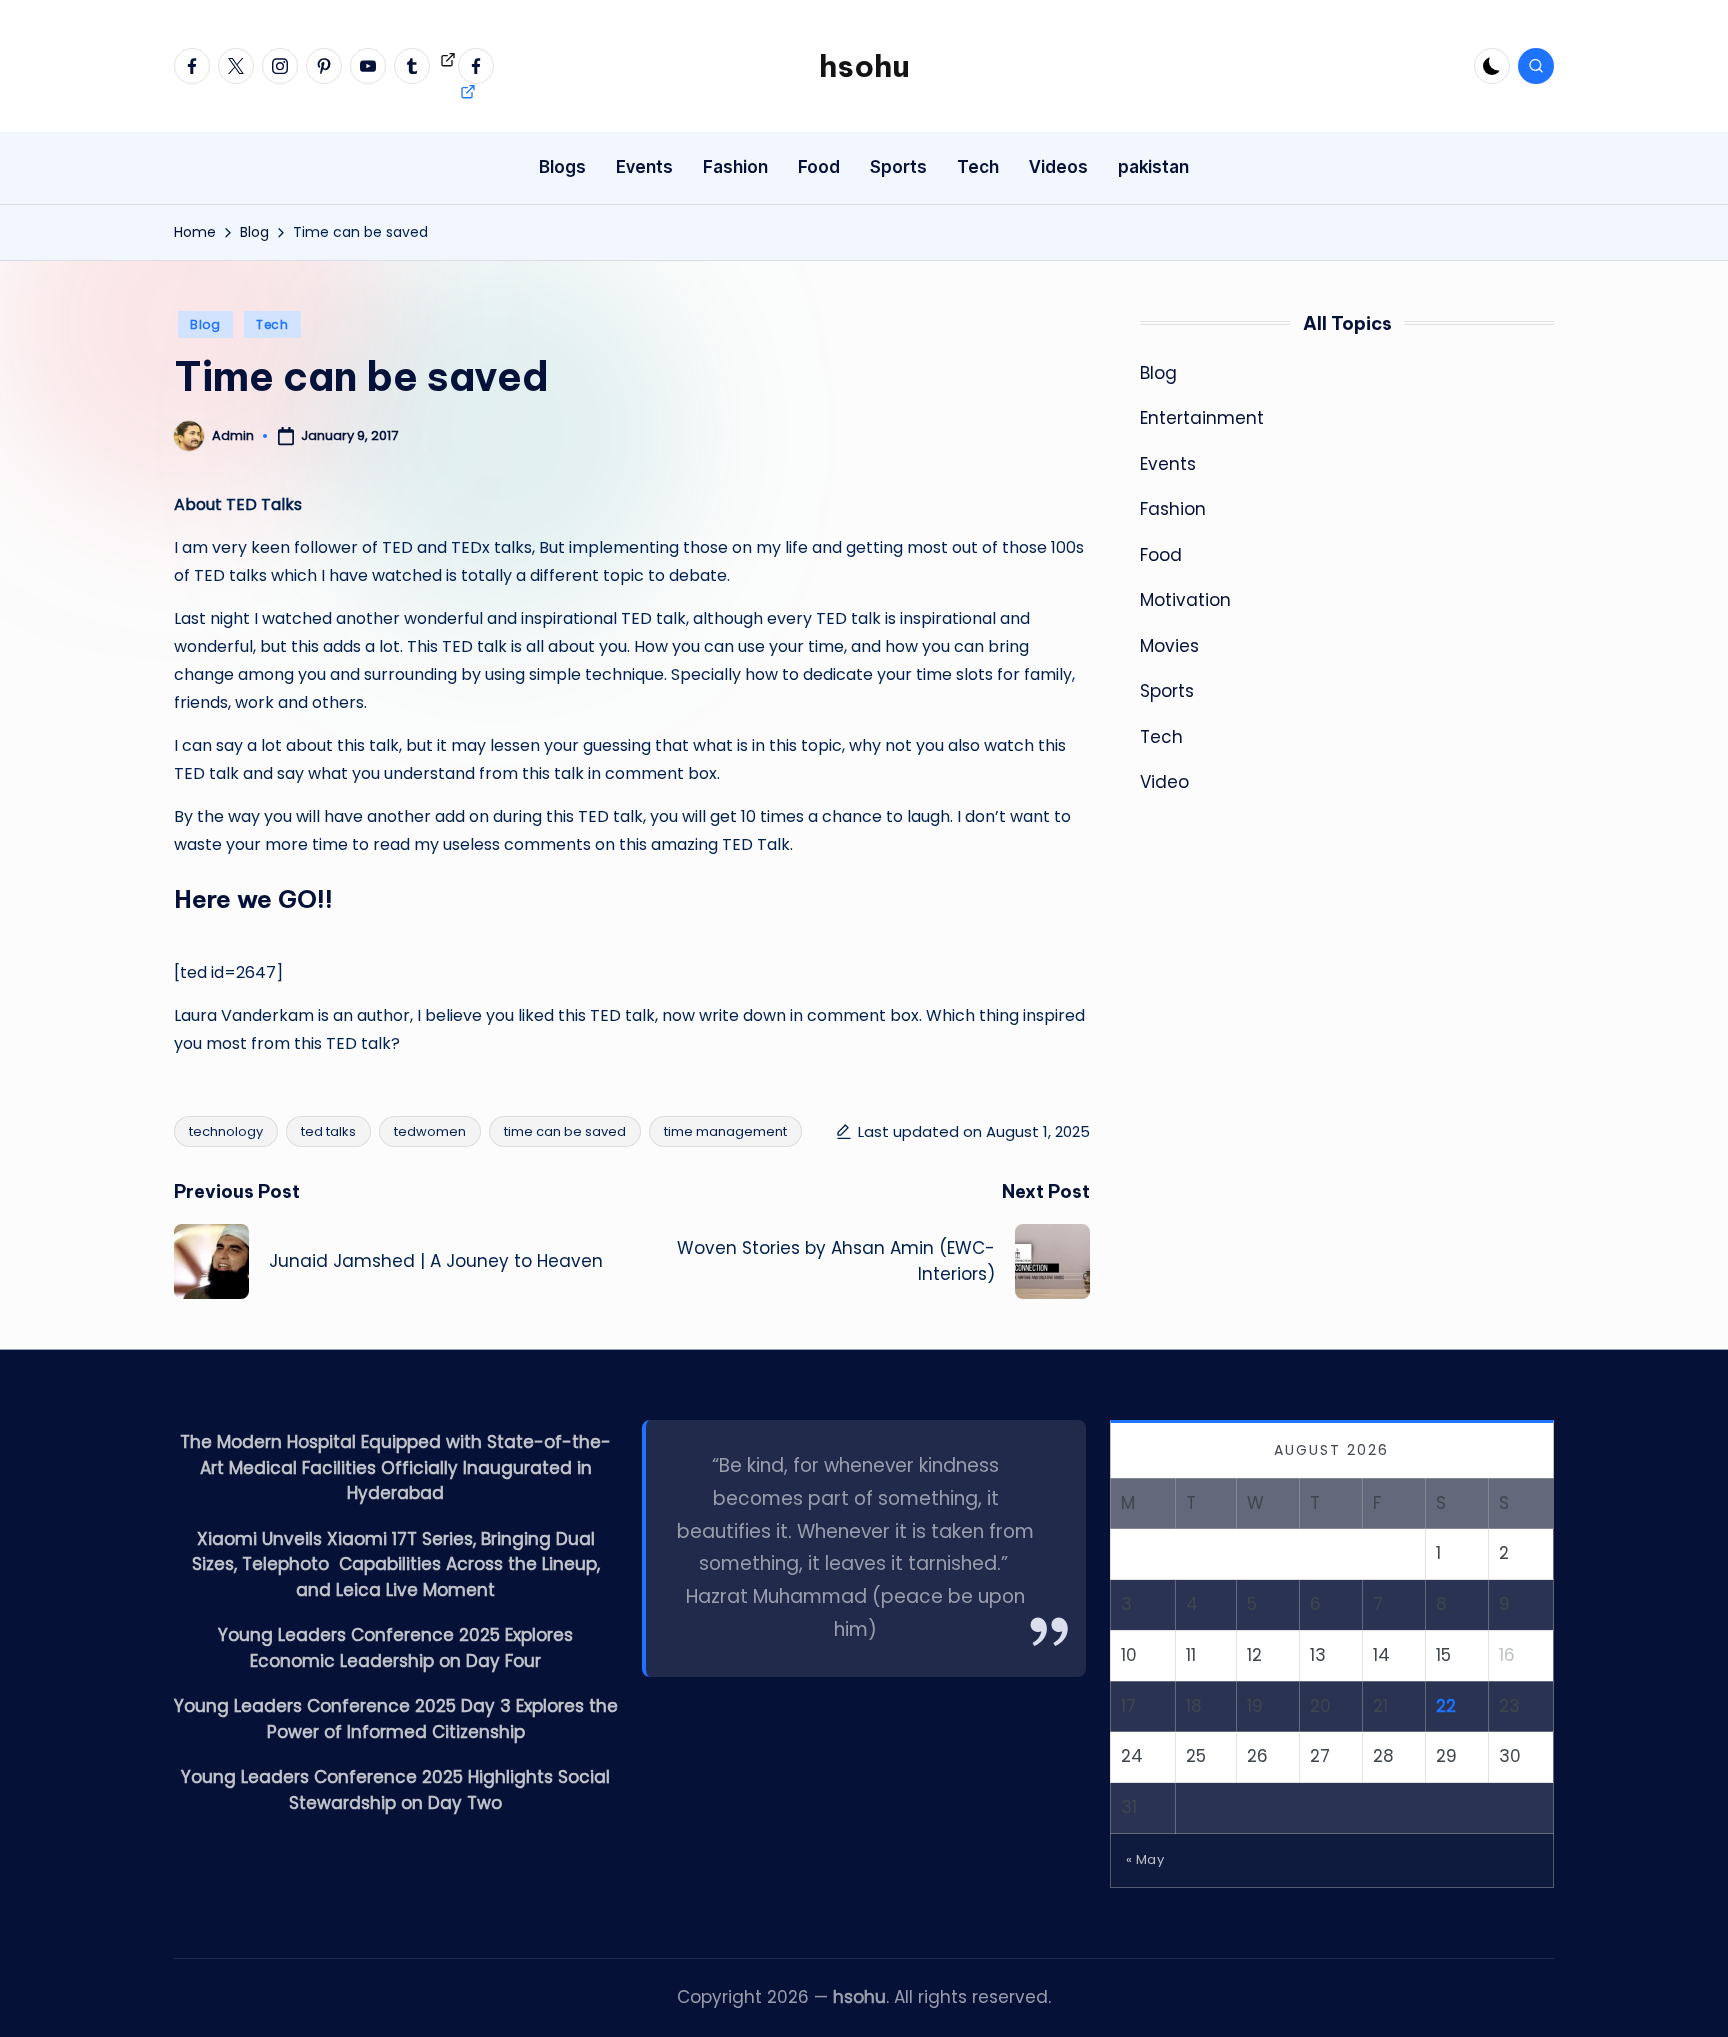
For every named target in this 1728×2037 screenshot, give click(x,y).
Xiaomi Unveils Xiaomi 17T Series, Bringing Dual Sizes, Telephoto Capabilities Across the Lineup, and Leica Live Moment (396, 1564)
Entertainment (1202, 418)
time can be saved (565, 1131)
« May (1145, 1859)
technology (226, 1131)
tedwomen (430, 1131)
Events (1168, 464)
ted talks (328, 1131)
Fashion (1173, 509)
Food (1161, 555)
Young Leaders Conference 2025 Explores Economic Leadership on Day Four (395, 1648)
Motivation (1185, 600)
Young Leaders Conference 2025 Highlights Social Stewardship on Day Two (395, 1790)
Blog (205, 324)
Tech (272, 324)
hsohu (864, 66)
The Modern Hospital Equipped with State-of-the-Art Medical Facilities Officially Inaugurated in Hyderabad (395, 1467)
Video (1164, 782)
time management (725, 1131)
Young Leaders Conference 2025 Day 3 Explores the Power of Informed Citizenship (396, 1719)
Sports (1167, 691)
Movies (1169, 646)
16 (1507, 1655)
